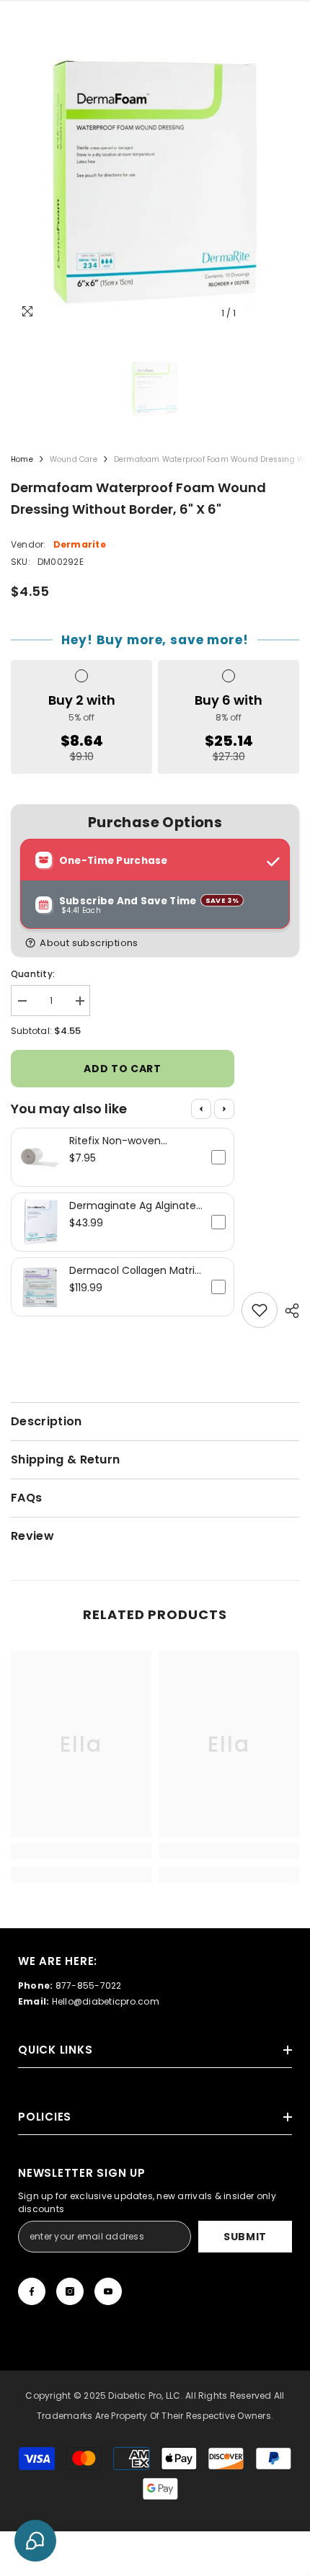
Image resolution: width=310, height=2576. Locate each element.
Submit (245, 2237)
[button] (158, 943)
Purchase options (155, 823)
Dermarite (80, 544)
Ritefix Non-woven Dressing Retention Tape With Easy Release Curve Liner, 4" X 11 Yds (131, 1141)
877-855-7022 (89, 1986)
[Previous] (201, 1109)
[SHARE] (288, 1311)
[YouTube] (108, 2291)
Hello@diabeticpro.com (106, 2001)
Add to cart (123, 1069)
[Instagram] (70, 2291)
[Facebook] (32, 2291)
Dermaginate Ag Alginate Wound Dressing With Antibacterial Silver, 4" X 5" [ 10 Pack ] (134, 1205)
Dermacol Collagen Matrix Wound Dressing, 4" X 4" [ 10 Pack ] (134, 1270)
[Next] (224, 1109)
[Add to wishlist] (260, 1310)
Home (22, 459)
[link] (81, 1851)
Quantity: (33, 974)
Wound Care (74, 459)
